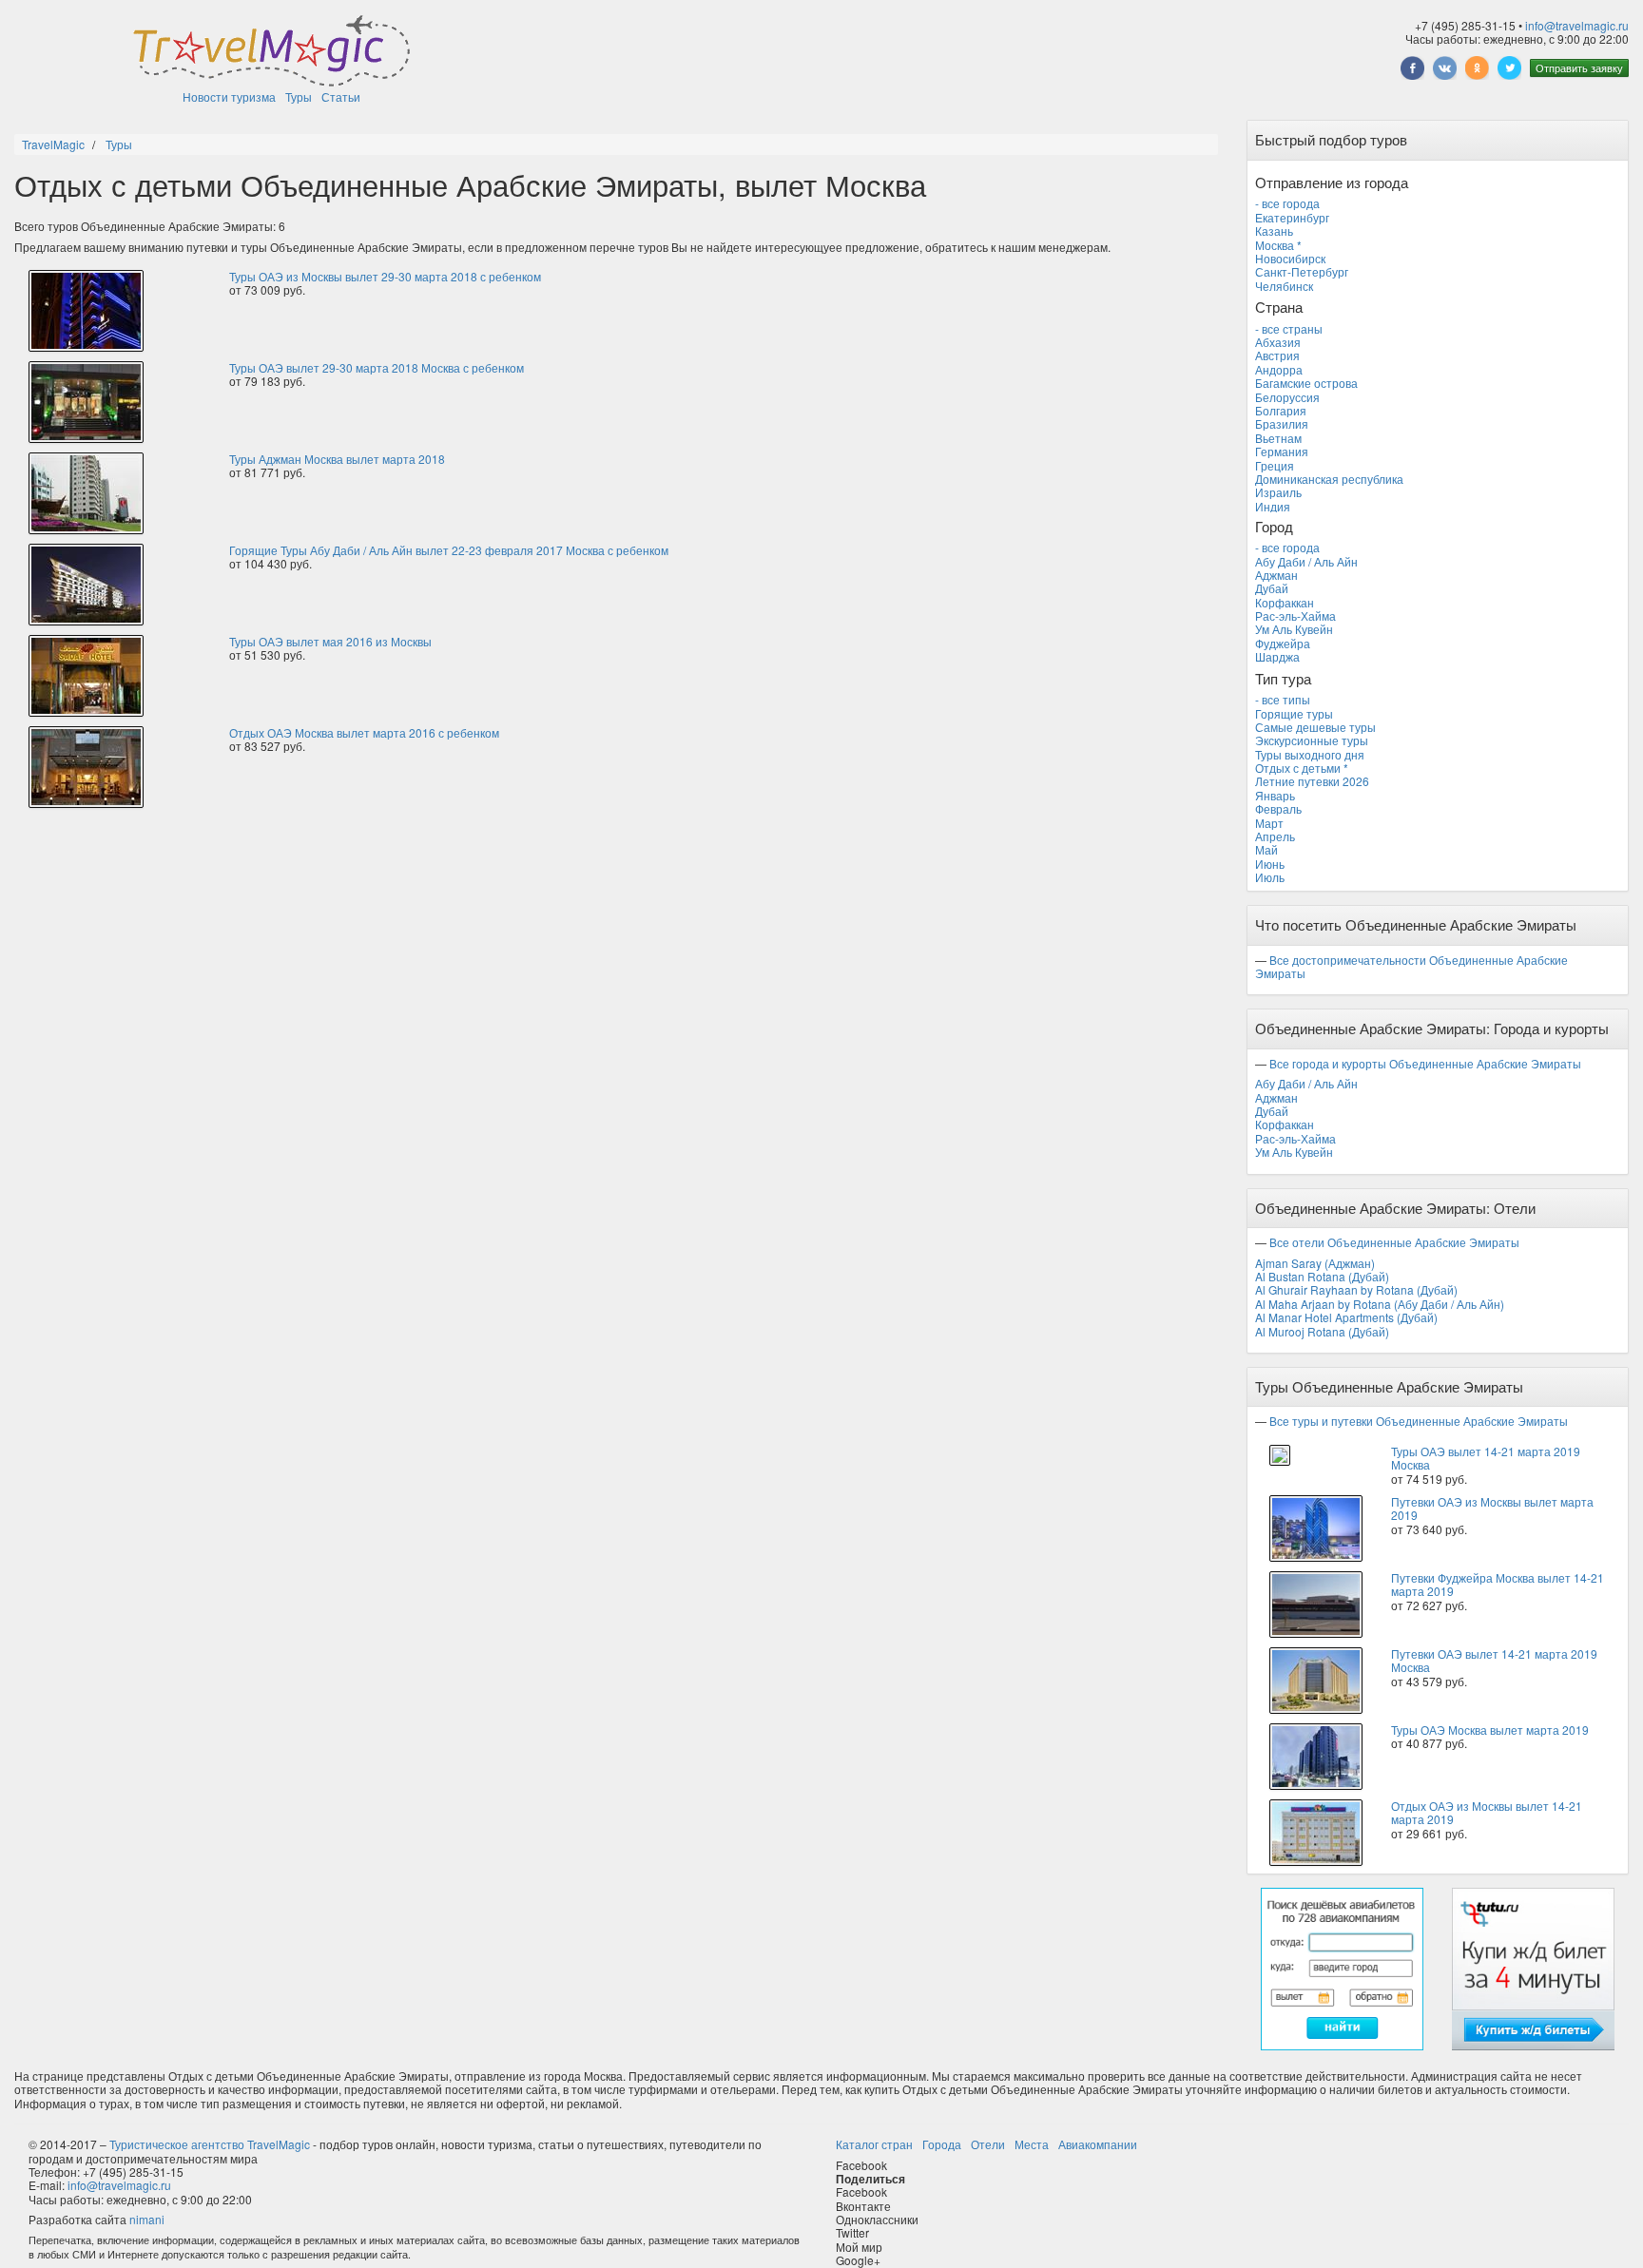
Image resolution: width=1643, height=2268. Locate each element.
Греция (1275, 465)
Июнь (1270, 864)
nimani (147, 2219)
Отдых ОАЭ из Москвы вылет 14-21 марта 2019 (1487, 1812)
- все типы (1283, 699)
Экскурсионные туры (1312, 740)
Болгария (1281, 410)
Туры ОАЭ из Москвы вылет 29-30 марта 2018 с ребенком (385, 276)
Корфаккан (1285, 602)
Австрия (1277, 355)
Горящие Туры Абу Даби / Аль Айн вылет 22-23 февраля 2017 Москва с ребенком (449, 550)
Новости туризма (229, 96)
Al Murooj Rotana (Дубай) (1322, 1331)
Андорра (1279, 369)
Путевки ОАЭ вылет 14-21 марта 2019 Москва (1494, 1660)
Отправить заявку (1579, 67)
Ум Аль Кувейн (1294, 629)
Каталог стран (874, 2144)
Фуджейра (1283, 643)
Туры (299, 96)
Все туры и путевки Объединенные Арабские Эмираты (1419, 1421)
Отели (988, 2144)
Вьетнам (1278, 438)
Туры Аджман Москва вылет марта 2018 (337, 459)
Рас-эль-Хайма (1295, 615)
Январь (1275, 795)
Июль (1270, 877)
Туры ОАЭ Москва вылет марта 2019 (1490, 1730)
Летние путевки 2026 (1312, 781)
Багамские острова (1306, 383)
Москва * (1278, 245)
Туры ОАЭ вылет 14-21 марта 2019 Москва (1486, 1458)
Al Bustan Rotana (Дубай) (1322, 1276)
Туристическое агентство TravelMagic (210, 2144)
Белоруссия (1287, 397)
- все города (1287, 203)
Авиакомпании (1098, 2144)
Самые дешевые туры (1315, 727)
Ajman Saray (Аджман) (1315, 1263)
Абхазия (1278, 342)
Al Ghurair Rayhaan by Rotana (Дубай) (1356, 1289)
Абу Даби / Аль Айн (1306, 561)
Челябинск (1284, 286)
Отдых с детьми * (1302, 768)
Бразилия (1282, 423)
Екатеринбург (1292, 217)
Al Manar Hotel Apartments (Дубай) (1346, 1317)
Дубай (1272, 588)
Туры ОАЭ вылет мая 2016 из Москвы (330, 641)
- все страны (1289, 328)
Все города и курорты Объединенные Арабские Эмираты (1425, 1063)
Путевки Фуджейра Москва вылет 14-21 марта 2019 (1498, 1584)
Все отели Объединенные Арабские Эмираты (1394, 1242)
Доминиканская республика (1329, 479)
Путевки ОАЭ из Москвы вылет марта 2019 (1492, 1508)
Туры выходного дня (1310, 754)
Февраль (1278, 808)
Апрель (1275, 836)
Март (1269, 823)
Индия (1273, 506)
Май (1266, 849)
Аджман (1276, 575)
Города (942, 2144)
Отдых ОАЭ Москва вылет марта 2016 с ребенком (364, 732)
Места (1032, 2144)
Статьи (341, 96)
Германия (1282, 451)
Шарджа (1277, 656)
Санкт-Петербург (1302, 271)
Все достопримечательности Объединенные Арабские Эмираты (1411, 966)
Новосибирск (1290, 258)
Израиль (1278, 492)
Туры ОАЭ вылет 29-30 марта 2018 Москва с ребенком (377, 367)
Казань (1274, 231)
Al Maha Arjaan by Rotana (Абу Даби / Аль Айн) (1380, 1304)
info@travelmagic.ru (1577, 25)
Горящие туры (1294, 713)
